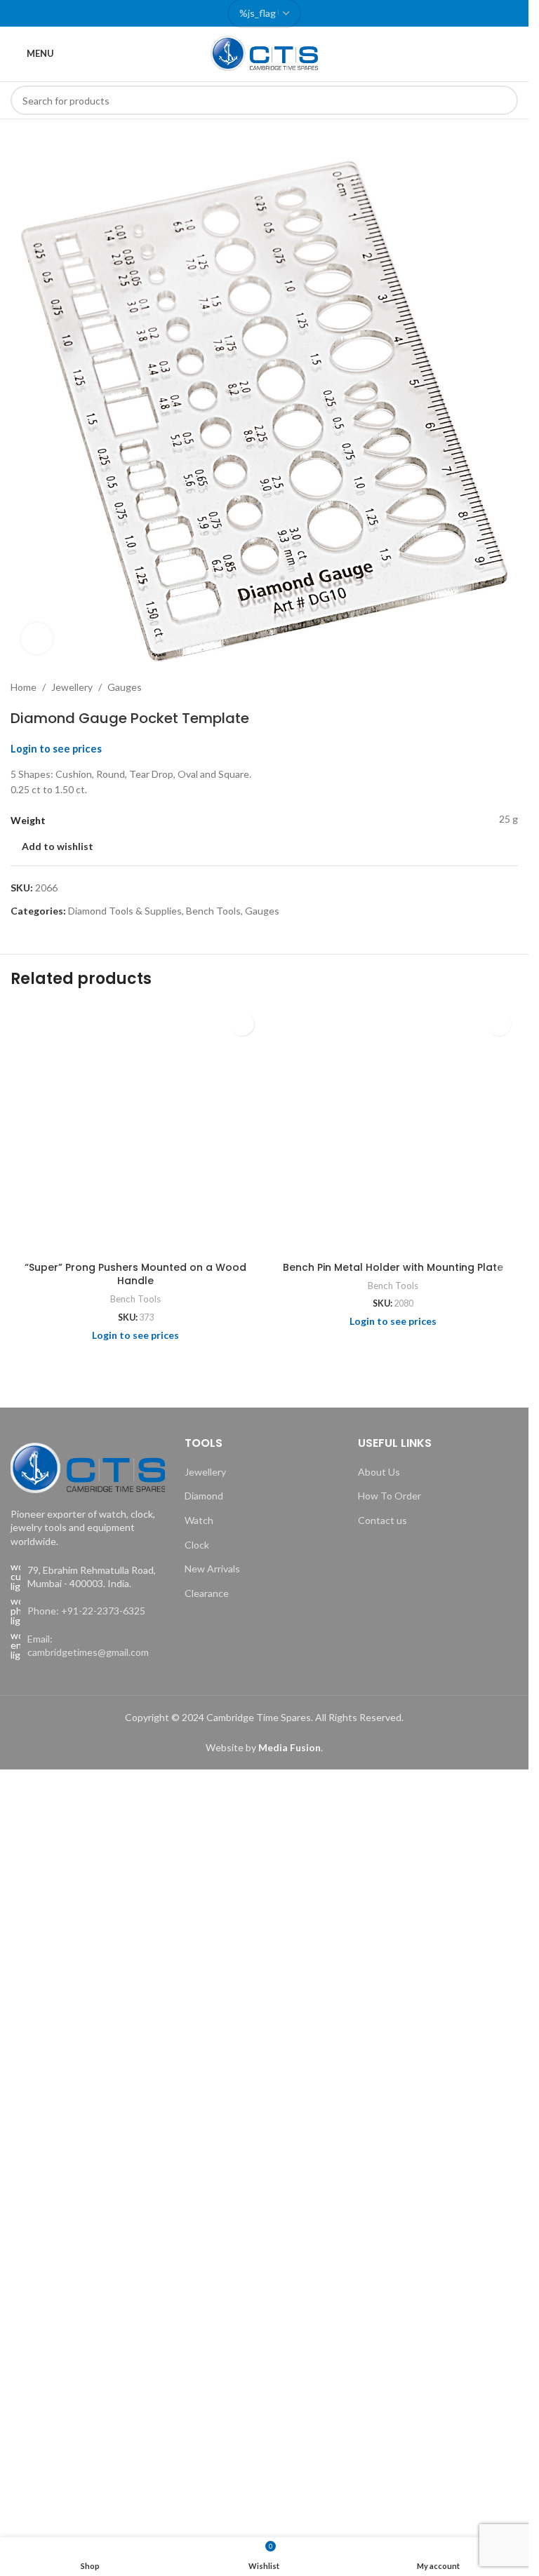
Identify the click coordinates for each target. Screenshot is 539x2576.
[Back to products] (493, 687)
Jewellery (72, 687)
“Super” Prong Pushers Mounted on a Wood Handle (135, 1274)
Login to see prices (56, 749)
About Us (379, 1472)
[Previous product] (476, 687)
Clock (197, 1545)
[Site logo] (265, 52)
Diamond (204, 1496)
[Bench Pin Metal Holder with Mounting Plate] (393, 1129)
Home (24, 687)
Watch (199, 1520)
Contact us (382, 1520)
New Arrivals (212, 1569)
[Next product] (510, 687)
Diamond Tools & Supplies (125, 911)
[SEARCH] (503, 100)
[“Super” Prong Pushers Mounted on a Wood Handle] (136, 1129)
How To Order (390, 1496)
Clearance (207, 1593)
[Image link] (88, 1466)
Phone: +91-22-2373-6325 (86, 1611)
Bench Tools (213, 911)
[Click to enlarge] (37, 639)
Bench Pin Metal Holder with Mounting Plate (393, 1267)
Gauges (125, 687)
